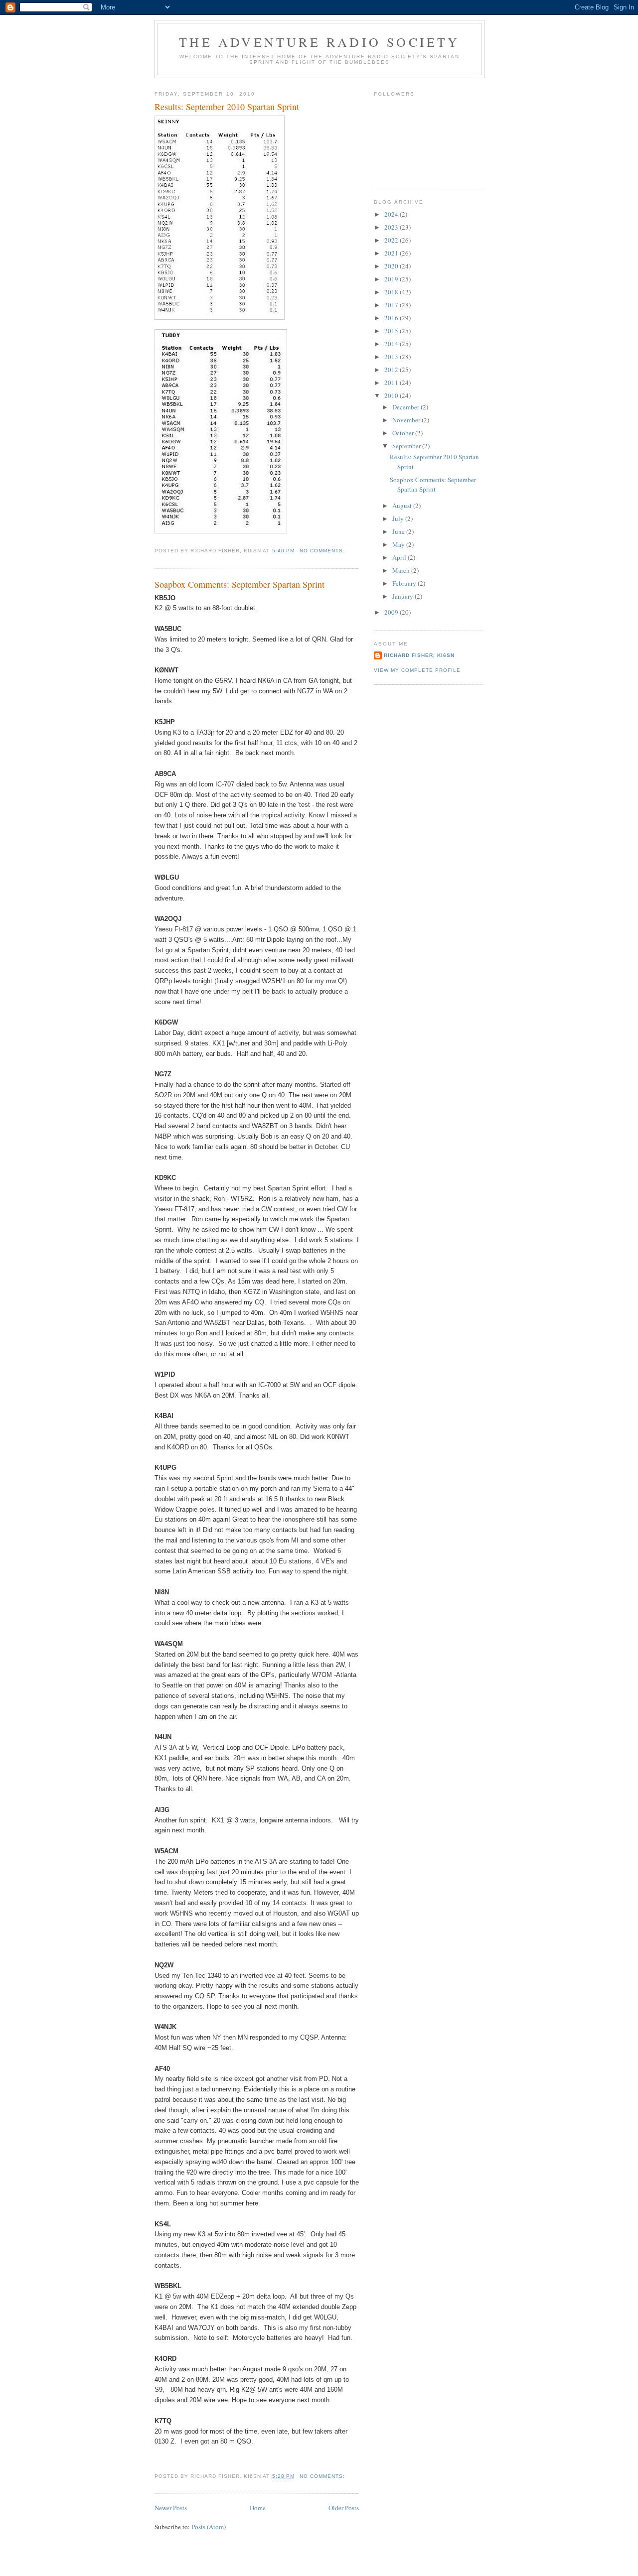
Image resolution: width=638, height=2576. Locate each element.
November (407, 420)
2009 (392, 612)
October (404, 433)
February (405, 583)
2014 (392, 344)
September (407, 446)
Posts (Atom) (209, 2527)
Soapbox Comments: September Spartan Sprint (239, 584)
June (399, 531)
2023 (392, 227)
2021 (392, 253)
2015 (392, 331)
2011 (392, 383)
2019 (392, 279)
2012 (392, 370)
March (402, 570)
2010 (392, 395)
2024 (392, 214)
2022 (392, 240)
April (400, 557)
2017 (392, 305)
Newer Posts (171, 2508)
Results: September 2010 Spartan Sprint (227, 107)
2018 (392, 292)
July (399, 518)
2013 (392, 357)
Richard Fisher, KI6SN (419, 655)
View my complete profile (417, 670)
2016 (392, 318)
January (403, 596)
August (403, 506)
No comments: (323, 551)
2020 (392, 266)
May (399, 544)
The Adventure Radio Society (319, 42)
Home (258, 2508)
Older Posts (344, 2508)
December (406, 407)
